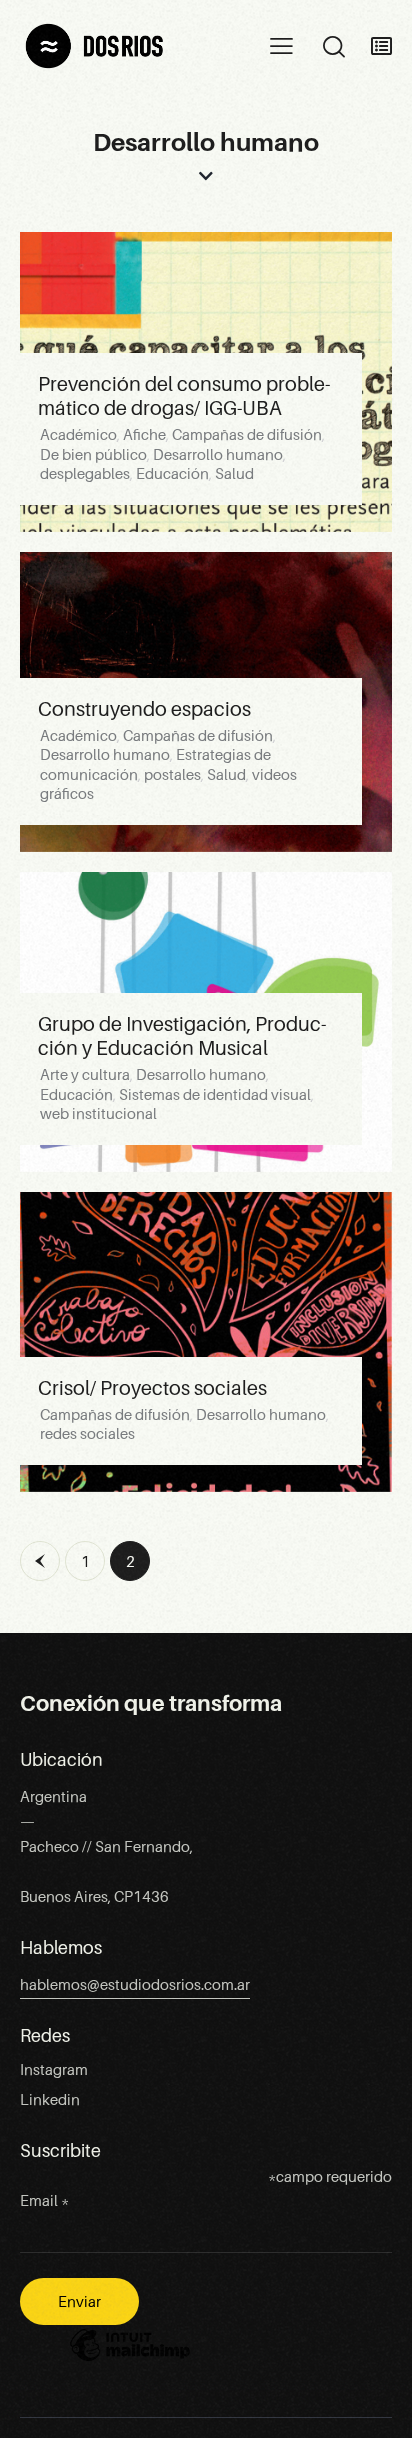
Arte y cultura (85, 1075)
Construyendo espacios (144, 709)
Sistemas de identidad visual (215, 1095)
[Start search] (333, 47)
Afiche (144, 435)
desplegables (85, 474)
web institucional (98, 1114)
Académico (78, 435)
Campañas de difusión (247, 435)
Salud (234, 474)
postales (172, 775)
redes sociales (87, 1434)
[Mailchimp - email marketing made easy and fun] (130, 2360)
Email (44, 2201)
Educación (172, 474)
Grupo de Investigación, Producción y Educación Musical (182, 1036)
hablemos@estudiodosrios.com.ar (135, 1985)
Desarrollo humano (218, 455)
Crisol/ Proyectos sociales (152, 1388)
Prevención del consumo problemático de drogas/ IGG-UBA (184, 396)
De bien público (93, 455)
